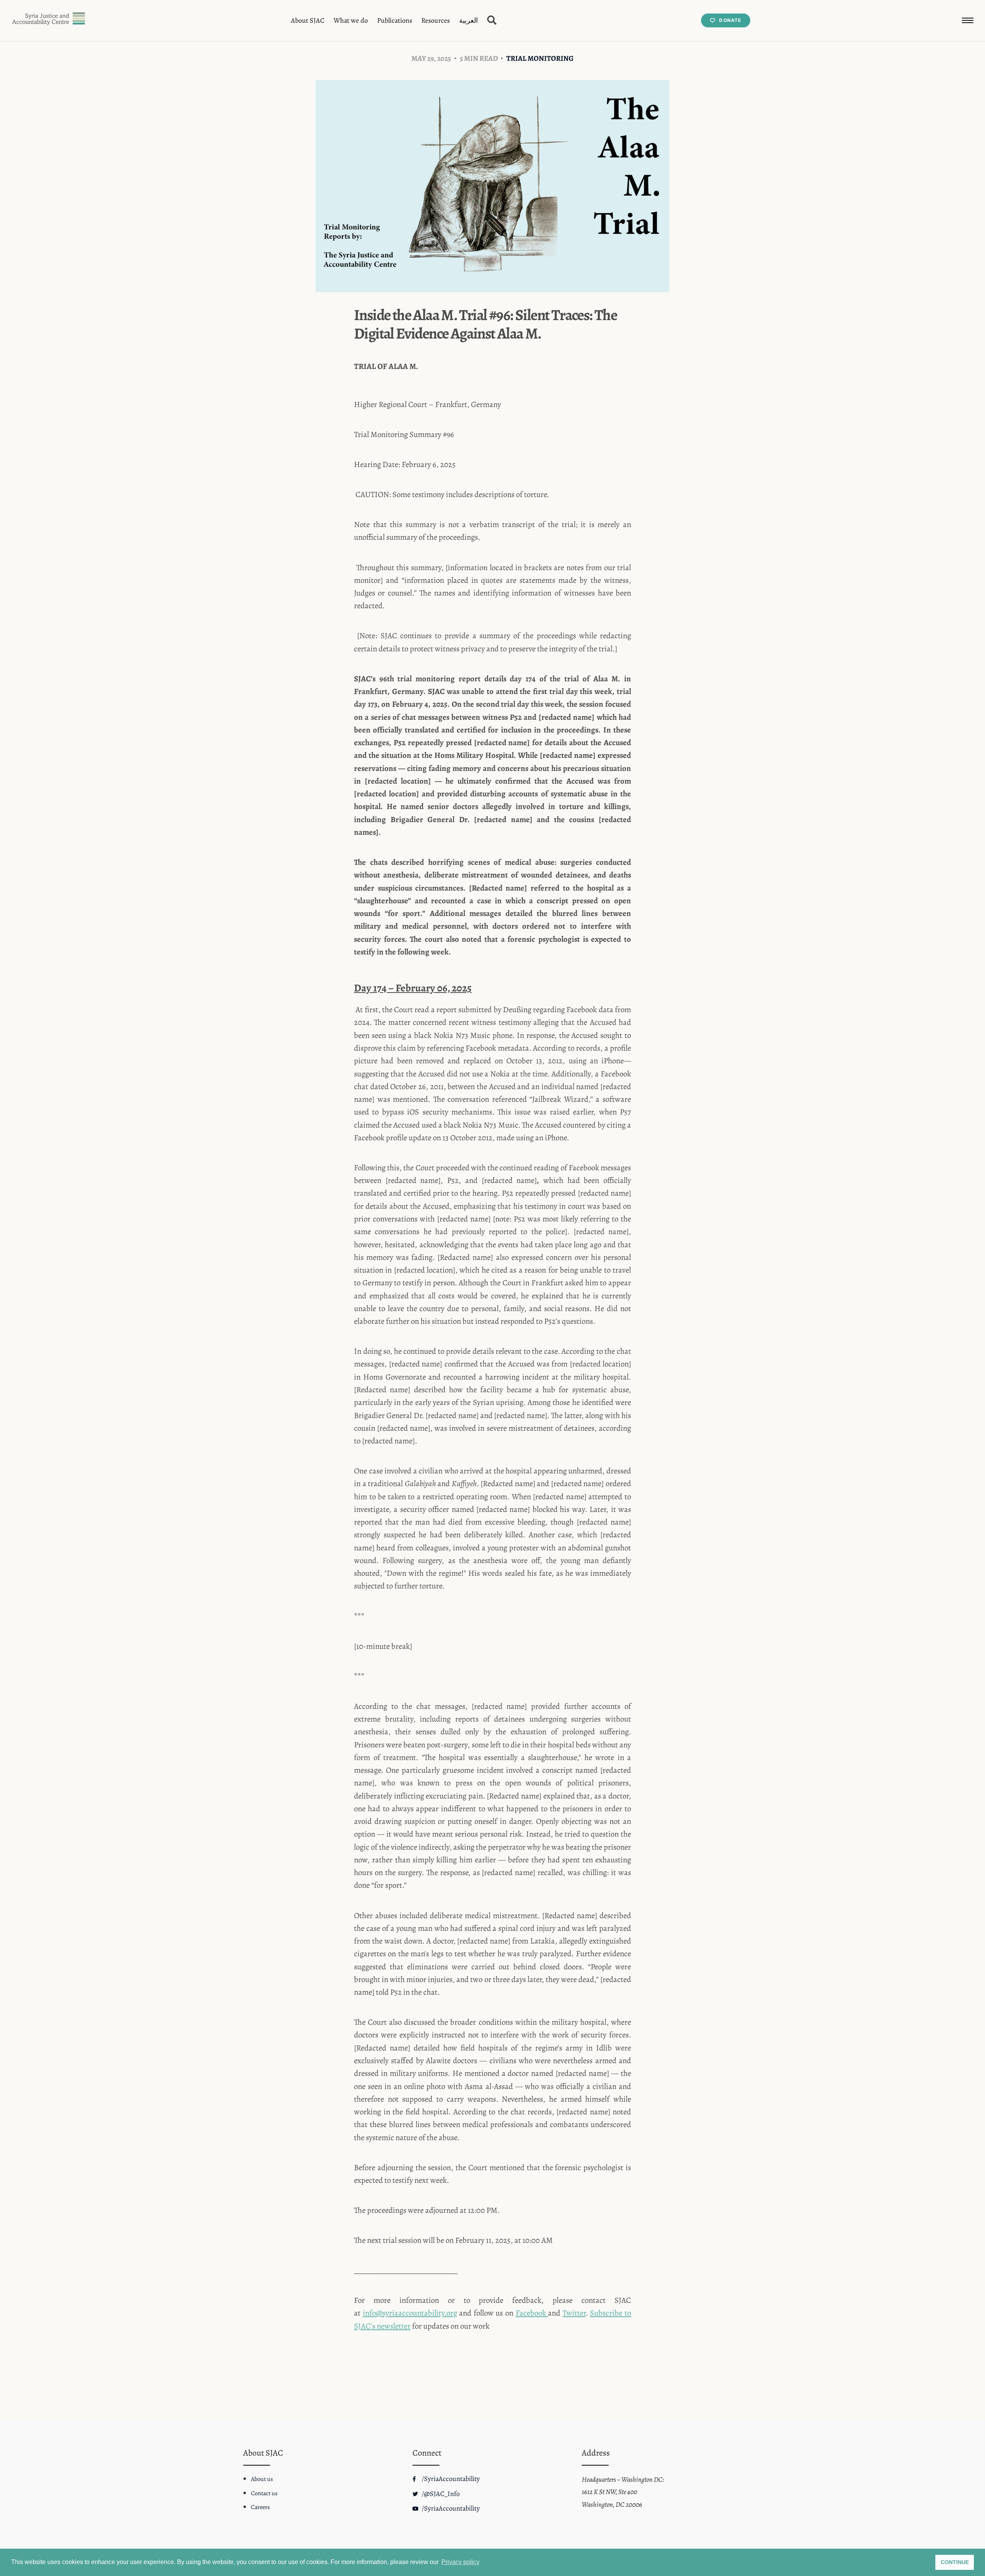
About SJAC (308, 20)
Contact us (264, 2493)
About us (262, 2479)
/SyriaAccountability (450, 2479)
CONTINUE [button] (955, 2562)
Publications (395, 20)
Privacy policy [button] (460, 2562)
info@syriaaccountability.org (410, 2313)
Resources (436, 20)
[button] (968, 20)
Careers (260, 2507)
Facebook (531, 2313)
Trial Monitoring (540, 58)
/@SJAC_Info (440, 2494)
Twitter (574, 2313)
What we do (351, 20)
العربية (468, 20)
